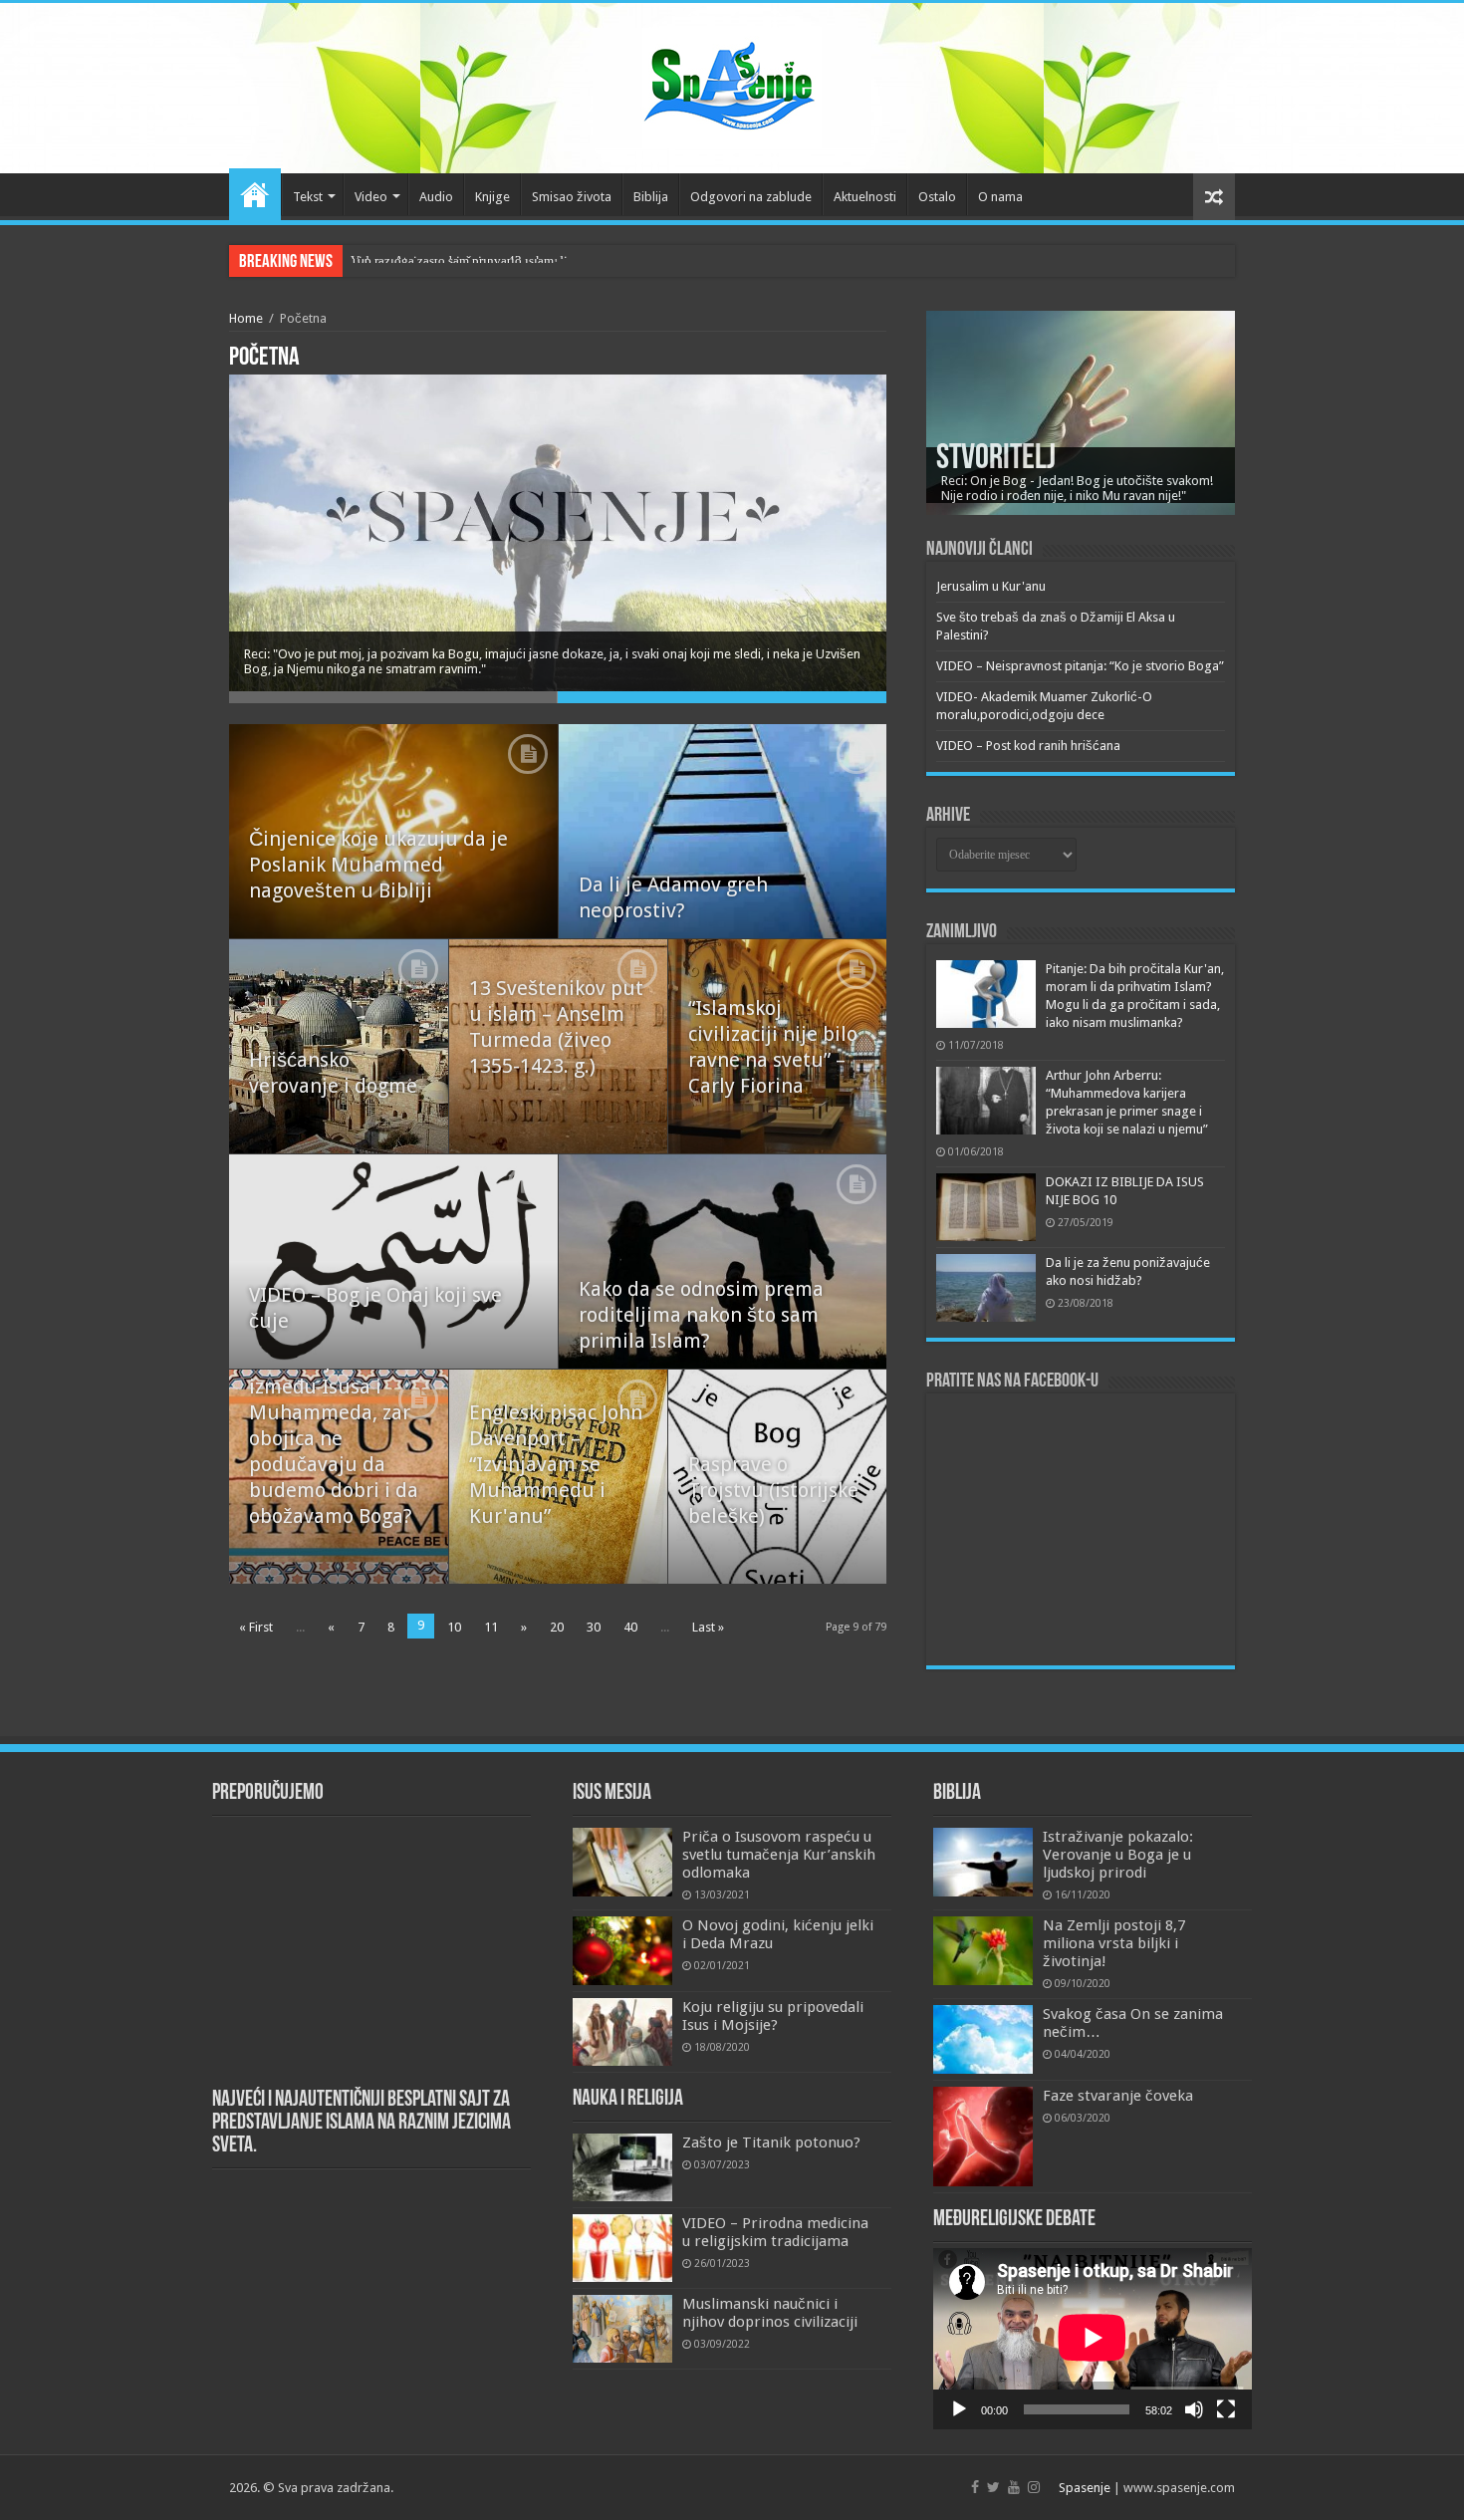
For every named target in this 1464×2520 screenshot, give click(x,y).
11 (491, 1627)
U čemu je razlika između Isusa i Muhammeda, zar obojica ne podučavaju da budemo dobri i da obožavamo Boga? (334, 1438)
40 (630, 1627)
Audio (436, 197)
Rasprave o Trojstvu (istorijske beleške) (773, 1490)
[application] (1093, 2339)
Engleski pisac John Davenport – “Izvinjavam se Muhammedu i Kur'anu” (556, 1464)
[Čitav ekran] (1226, 2409)
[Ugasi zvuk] (1194, 2409)
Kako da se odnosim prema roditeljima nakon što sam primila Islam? (701, 1315)
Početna (255, 194)
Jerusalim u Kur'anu (991, 586)
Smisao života (572, 197)
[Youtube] (1014, 2487)
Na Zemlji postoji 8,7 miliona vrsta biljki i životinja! (1114, 1943)
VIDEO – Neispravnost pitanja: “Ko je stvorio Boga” (1080, 666)
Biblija (651, 197)
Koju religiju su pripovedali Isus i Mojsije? (773, 2016)
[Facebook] (975, 2487)
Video (371, 197)
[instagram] (1034, 2487)
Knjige (492, 197)
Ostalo (937, 197)
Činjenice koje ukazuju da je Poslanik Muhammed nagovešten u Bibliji (378, 865)
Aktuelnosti (865, 197)
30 (594, 1627)
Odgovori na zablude (751, 197)
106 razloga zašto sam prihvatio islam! (454, 260)
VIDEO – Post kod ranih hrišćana (1028, 746)
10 (454, 1627)
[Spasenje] (732, 85)
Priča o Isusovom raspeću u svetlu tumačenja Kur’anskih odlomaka (779, 1855)
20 (557, 1627)
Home (246, 318)
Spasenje (1085, 2488)
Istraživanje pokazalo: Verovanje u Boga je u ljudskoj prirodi (1118, 1855)
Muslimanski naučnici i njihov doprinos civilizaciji (770, 2313)
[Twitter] (993, 2487)
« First (256, 1627)
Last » (708, 1627)
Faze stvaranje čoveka (1118, 2096)
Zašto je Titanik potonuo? (771, 2142)
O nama (1000, 197)
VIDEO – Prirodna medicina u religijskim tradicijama (775, 2232)
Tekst (308, 197)
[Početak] (959, 2409)
